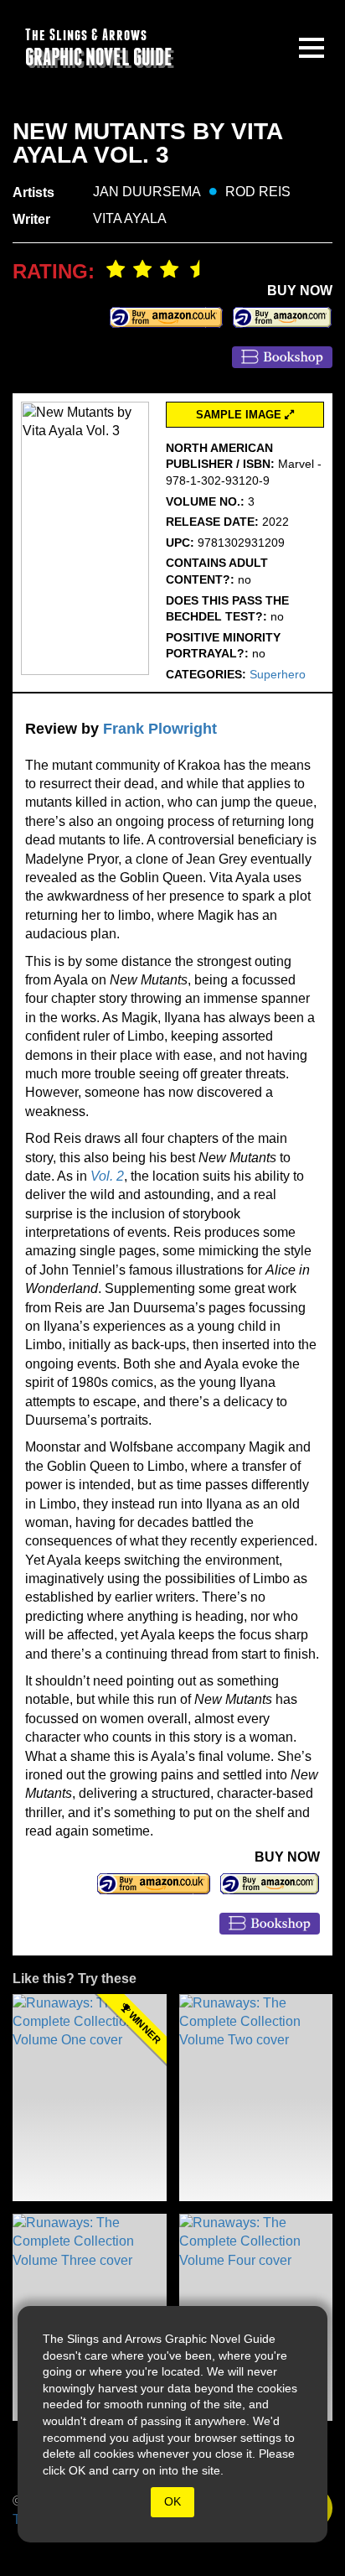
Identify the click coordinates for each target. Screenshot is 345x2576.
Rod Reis (258, 192)
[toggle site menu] (312, 48)
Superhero (278, 674)
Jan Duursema (147, 192)
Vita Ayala (130, 218)
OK (172, 2501)
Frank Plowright (160, 729)
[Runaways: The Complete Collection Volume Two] (256, 2098)
